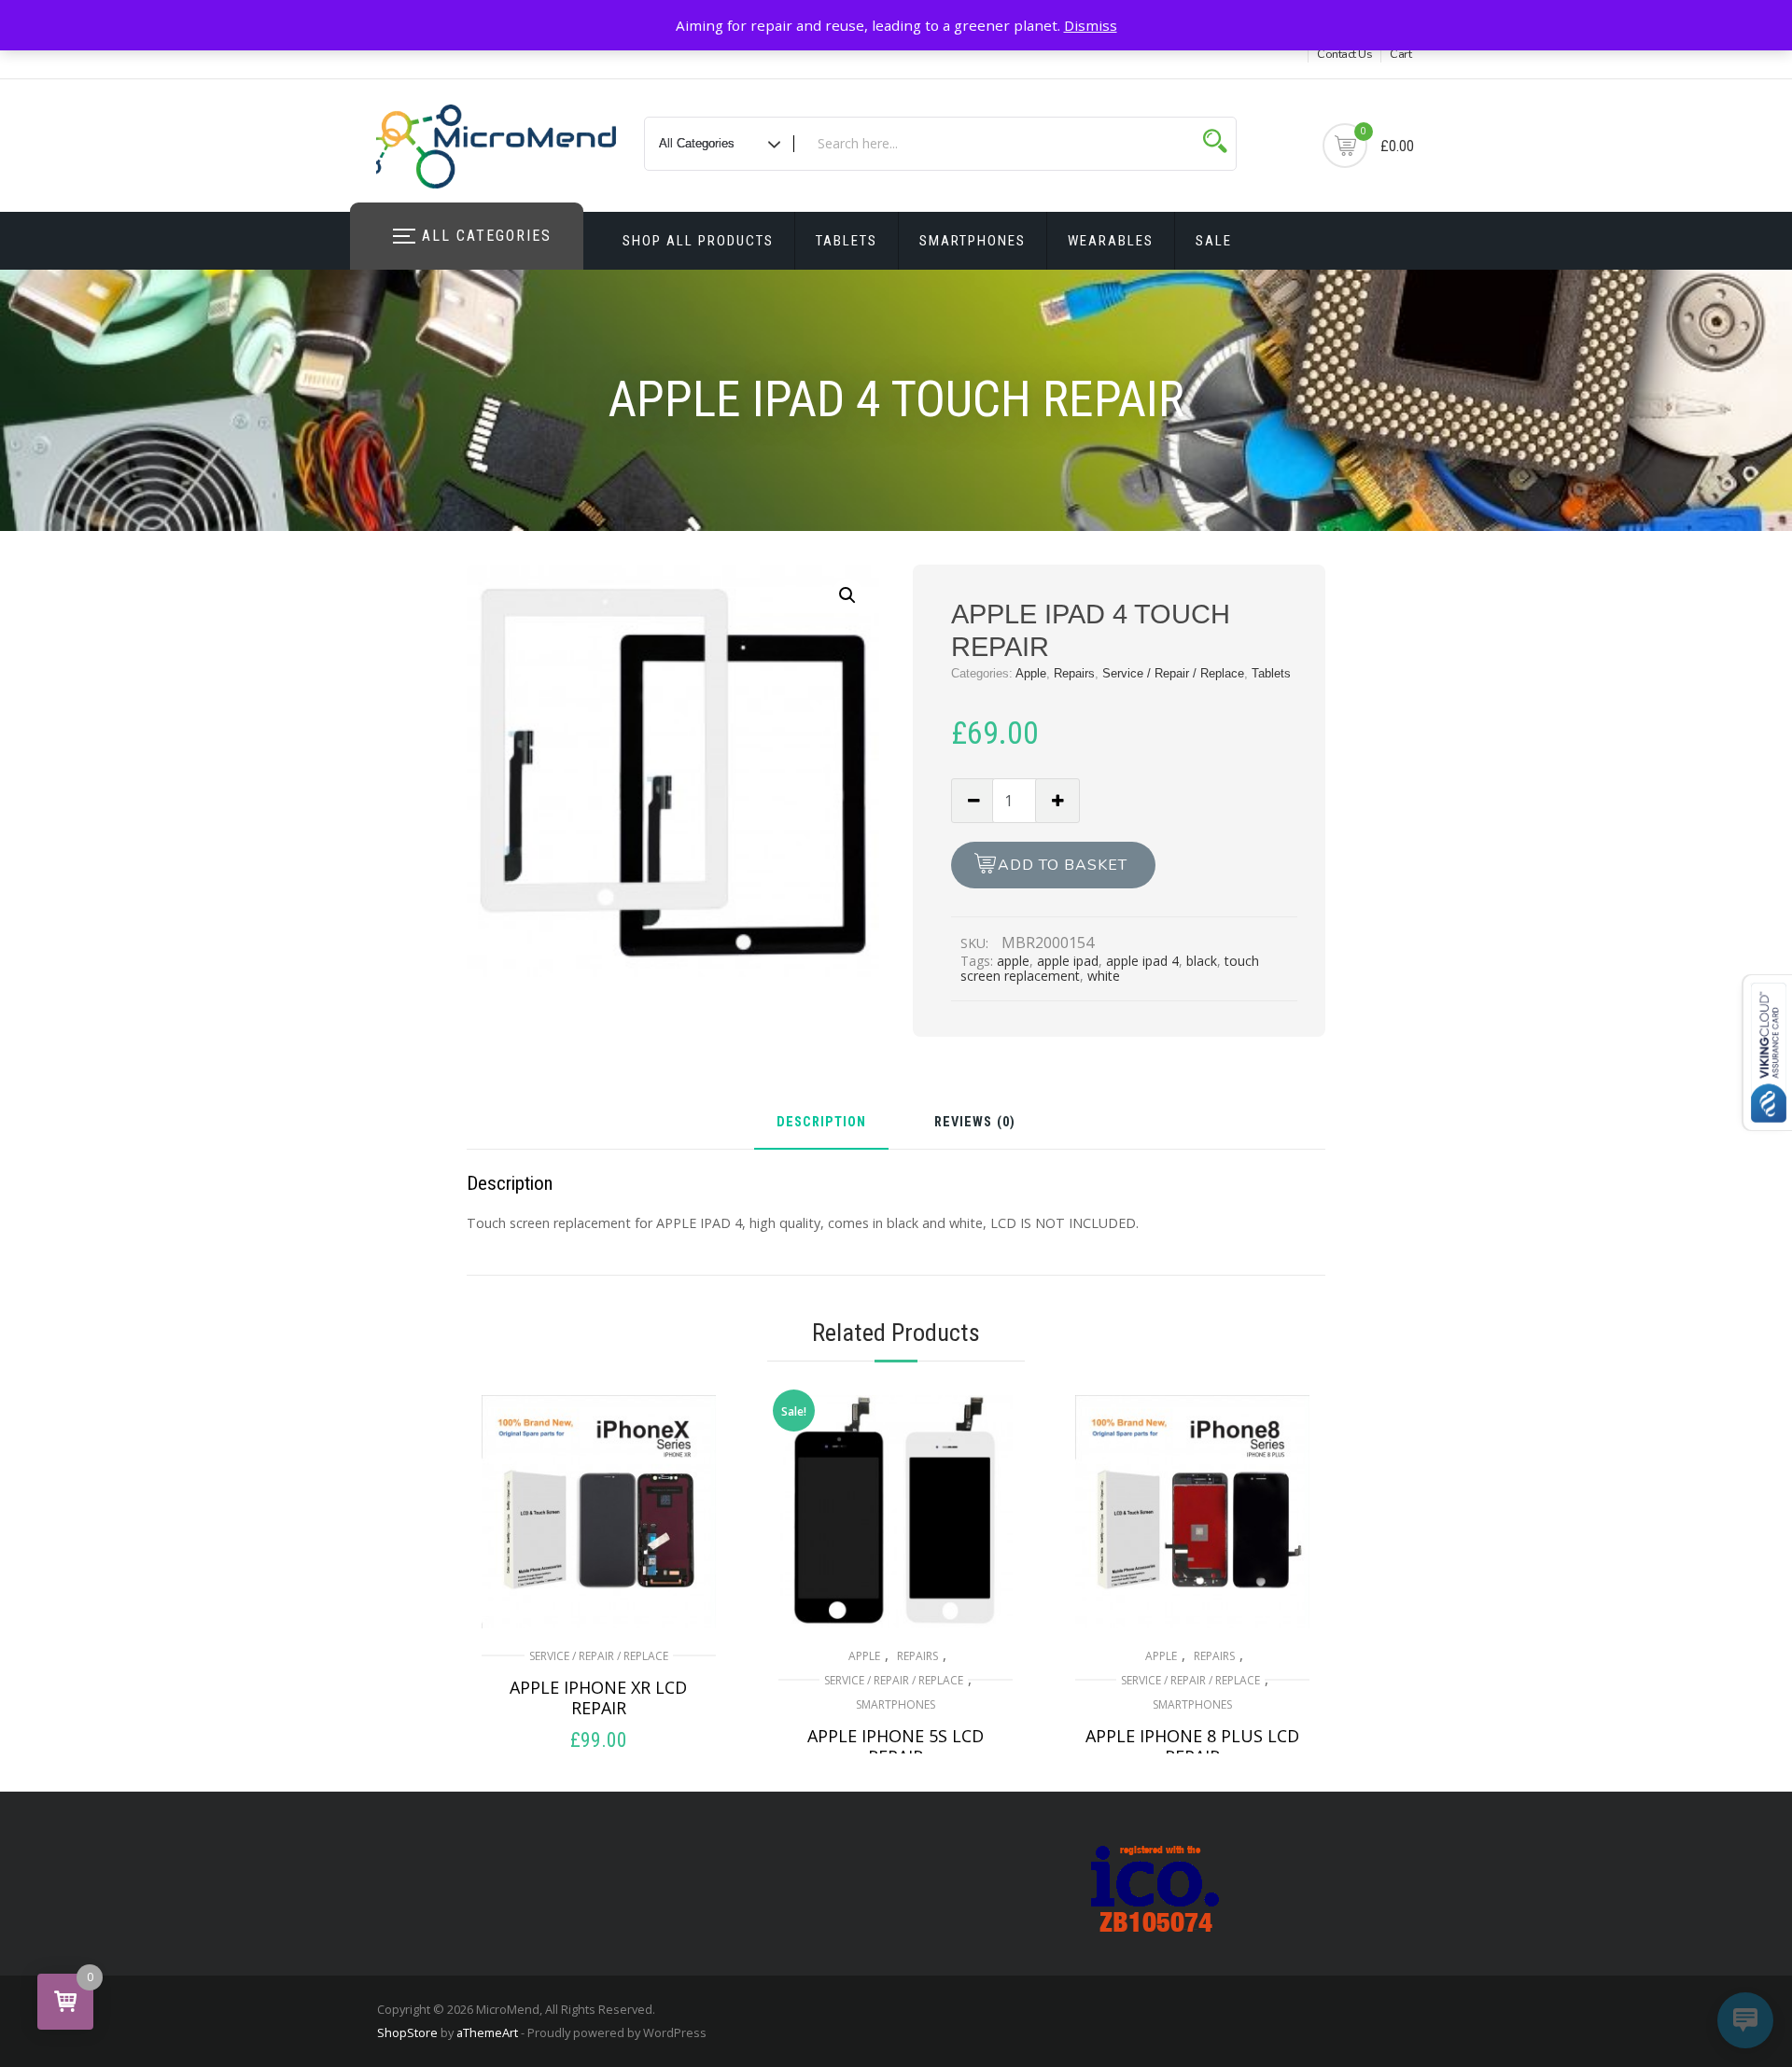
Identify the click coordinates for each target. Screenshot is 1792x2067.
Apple (1031, 673)
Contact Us (1344, 54)
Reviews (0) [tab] (975, 1123)
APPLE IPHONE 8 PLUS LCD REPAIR (1192, 1746)
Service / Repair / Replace (1173, 673)
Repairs (1074, 673)
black (1202, 961)
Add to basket (1063, 865)
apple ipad (1068, 961)
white (1104, 976)
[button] (847, 595)
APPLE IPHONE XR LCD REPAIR (598, 1697)
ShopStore (407, 2032)
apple (1013, 961)
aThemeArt (487, 2032)
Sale (1214, 241)
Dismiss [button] (1091, 25)
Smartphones (973, 241)
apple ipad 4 (1142, 961)
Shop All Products (698, 241)
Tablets (847, 241)
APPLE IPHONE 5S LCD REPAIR (896, 1746)
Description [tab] (821, 1123)
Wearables (1111, 241)
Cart (1400, 54)
